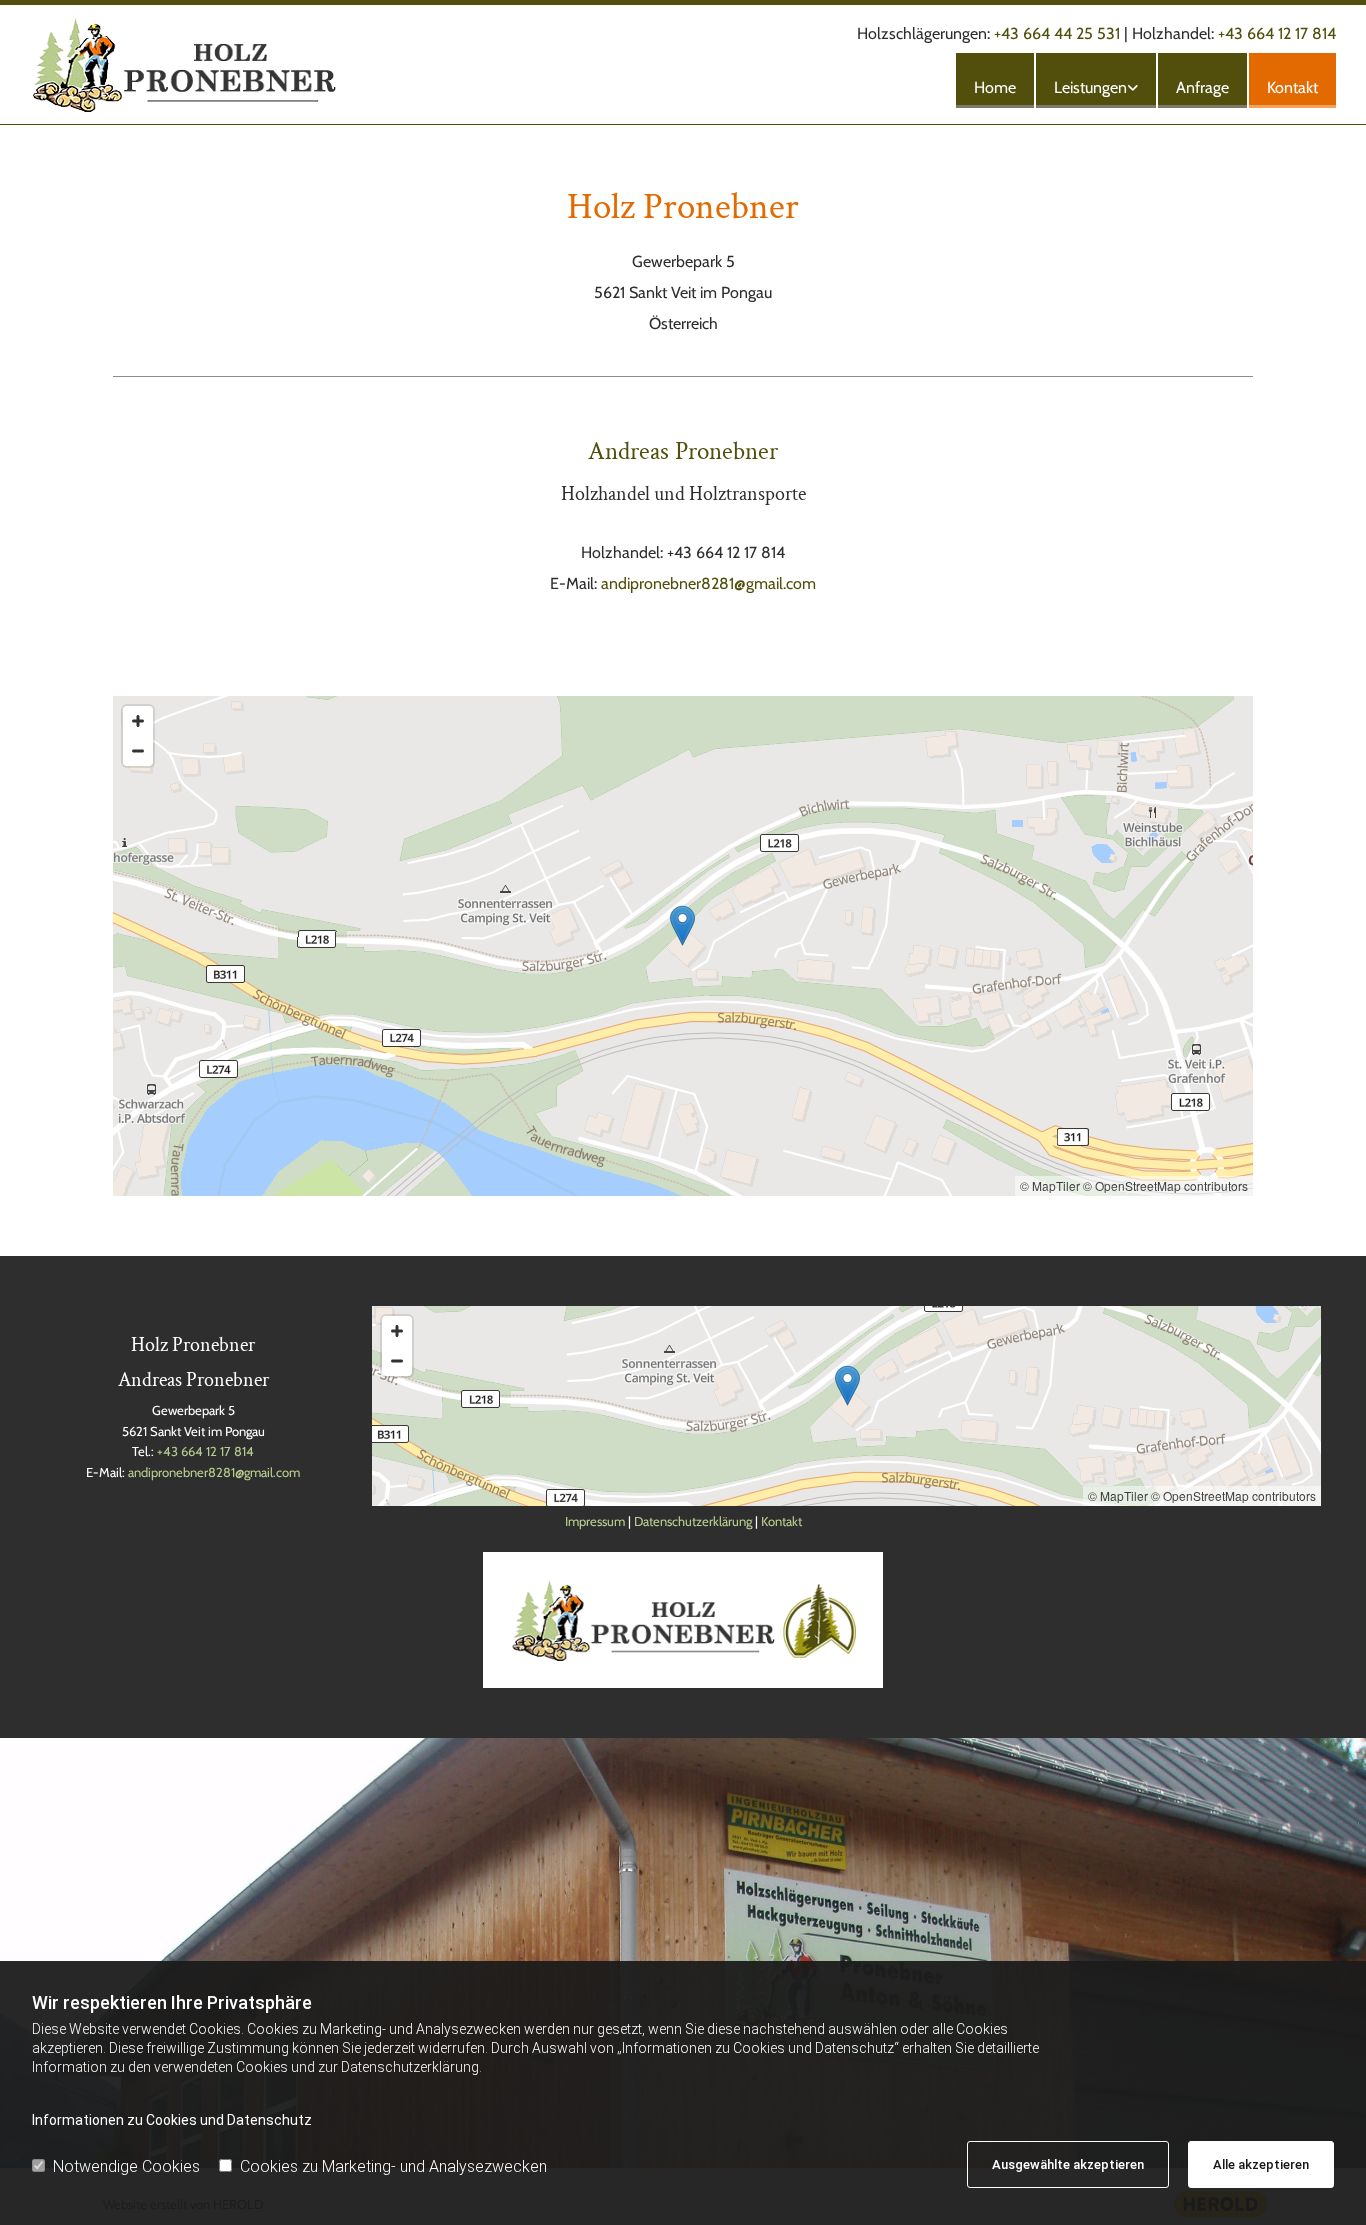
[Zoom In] (138, 721)
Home (995, 87)
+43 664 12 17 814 (1277, 33)
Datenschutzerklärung (693, 1521)
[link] (1095, 80)
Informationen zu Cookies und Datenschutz (172, 2120)
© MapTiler (1050, 1185)
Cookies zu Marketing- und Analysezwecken (393, 2166)
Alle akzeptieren (1261, 2164)
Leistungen (1090, 87)
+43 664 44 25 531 (1057, 33)
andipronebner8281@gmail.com (708, 583)
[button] (682, 925)
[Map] (683, 946)
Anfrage (1202, 87)
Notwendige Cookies (126, 2166)
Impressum (595, 1521)
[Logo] (237, 64)
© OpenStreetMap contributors (1165, 1185)
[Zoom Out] (138, 751)
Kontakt (1292, 87)
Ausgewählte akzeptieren (1068, 2164)
